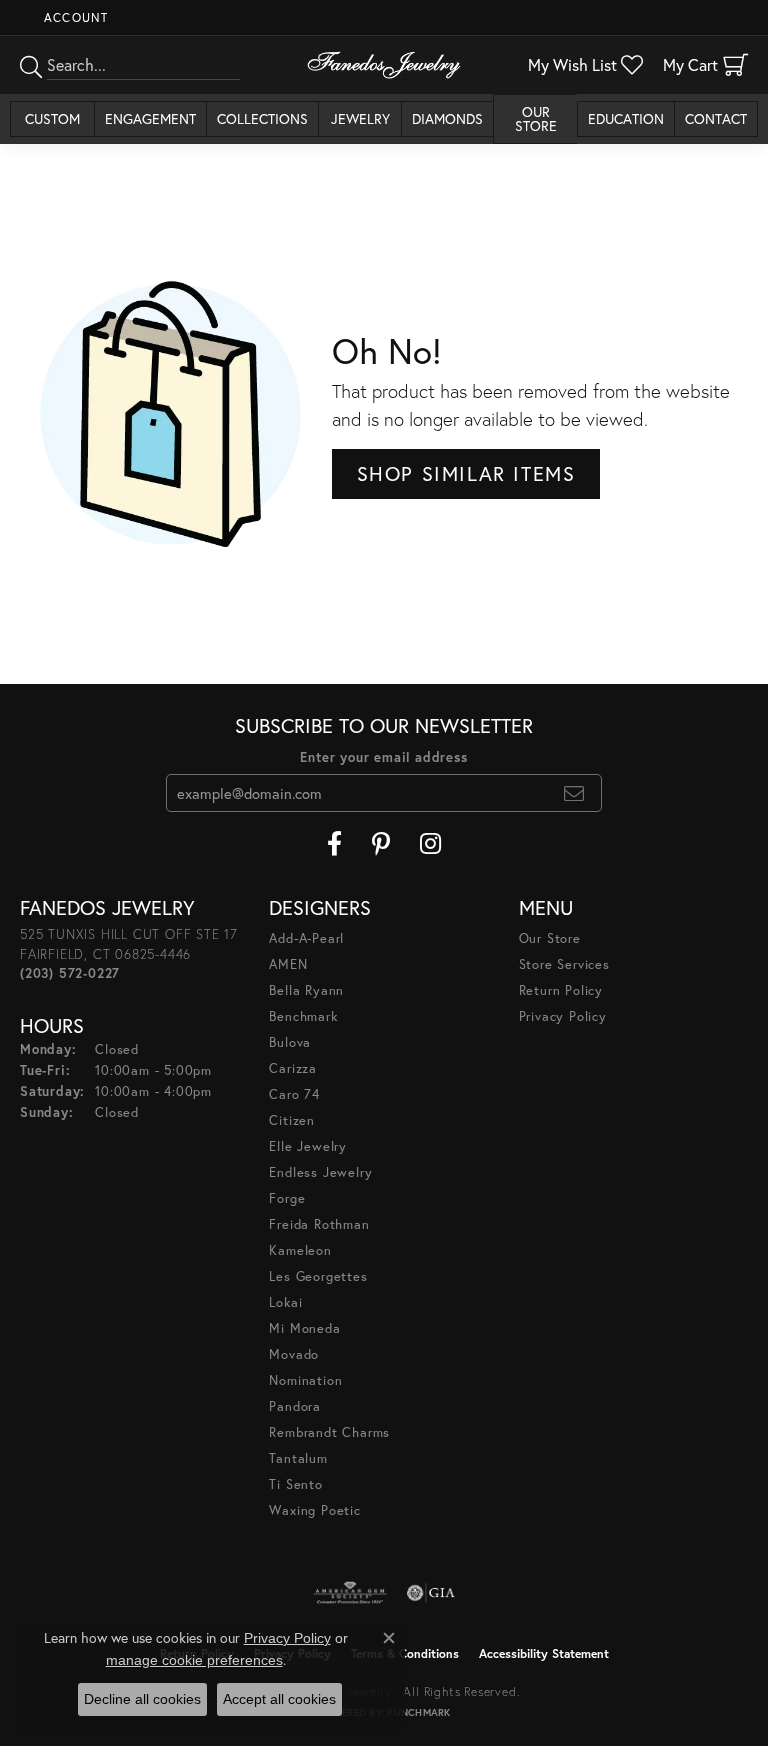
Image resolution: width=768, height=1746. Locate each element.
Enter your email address (383, 757)
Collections (262, 118)
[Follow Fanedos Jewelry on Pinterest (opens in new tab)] (381, 844)
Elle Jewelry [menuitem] (308, 1146)
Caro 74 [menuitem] (294, 1094)
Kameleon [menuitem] (300, 1250)
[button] (74, 17)
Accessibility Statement (544, 1653)
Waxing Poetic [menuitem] (314, 1510)
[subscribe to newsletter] (574, 793)
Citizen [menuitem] (292, 1120)
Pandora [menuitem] (295, 1406)
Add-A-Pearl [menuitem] (306, 938)
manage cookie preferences (194, 1660)
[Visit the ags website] (350, 1593)
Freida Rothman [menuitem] (319, 1224)
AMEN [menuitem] (288, 964)
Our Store (536, 118)
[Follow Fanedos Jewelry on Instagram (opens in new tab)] (430, 844)
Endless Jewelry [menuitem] (320, 1172)
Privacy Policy (563, 1016)
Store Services (564, 964)
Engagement (150, 118)
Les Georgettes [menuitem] (318, 1276)
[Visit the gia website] (431, 1593)
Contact (716, 118)
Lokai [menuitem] (285, 1302)
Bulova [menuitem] (290, 1042)
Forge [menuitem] (287, 1198)
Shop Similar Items (466, 473)
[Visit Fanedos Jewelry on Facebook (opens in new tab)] (334, 844)
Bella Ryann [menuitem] (306, 990)
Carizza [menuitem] (293, 1068)
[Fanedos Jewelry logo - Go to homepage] (384, 65)
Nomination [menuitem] (305, 1380)
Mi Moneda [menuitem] (304, 1328)
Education (626, 118)
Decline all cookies (142, 1699)
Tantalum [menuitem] (298, 1458)
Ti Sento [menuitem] (295, 1484)
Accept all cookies (279, 1699)
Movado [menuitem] (294, 1354)
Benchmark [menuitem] (303, 1016)
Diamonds (447, 118)
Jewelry (360, 118)
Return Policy (561, 990)
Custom (52, 118)
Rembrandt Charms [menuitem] (329, 1432)
